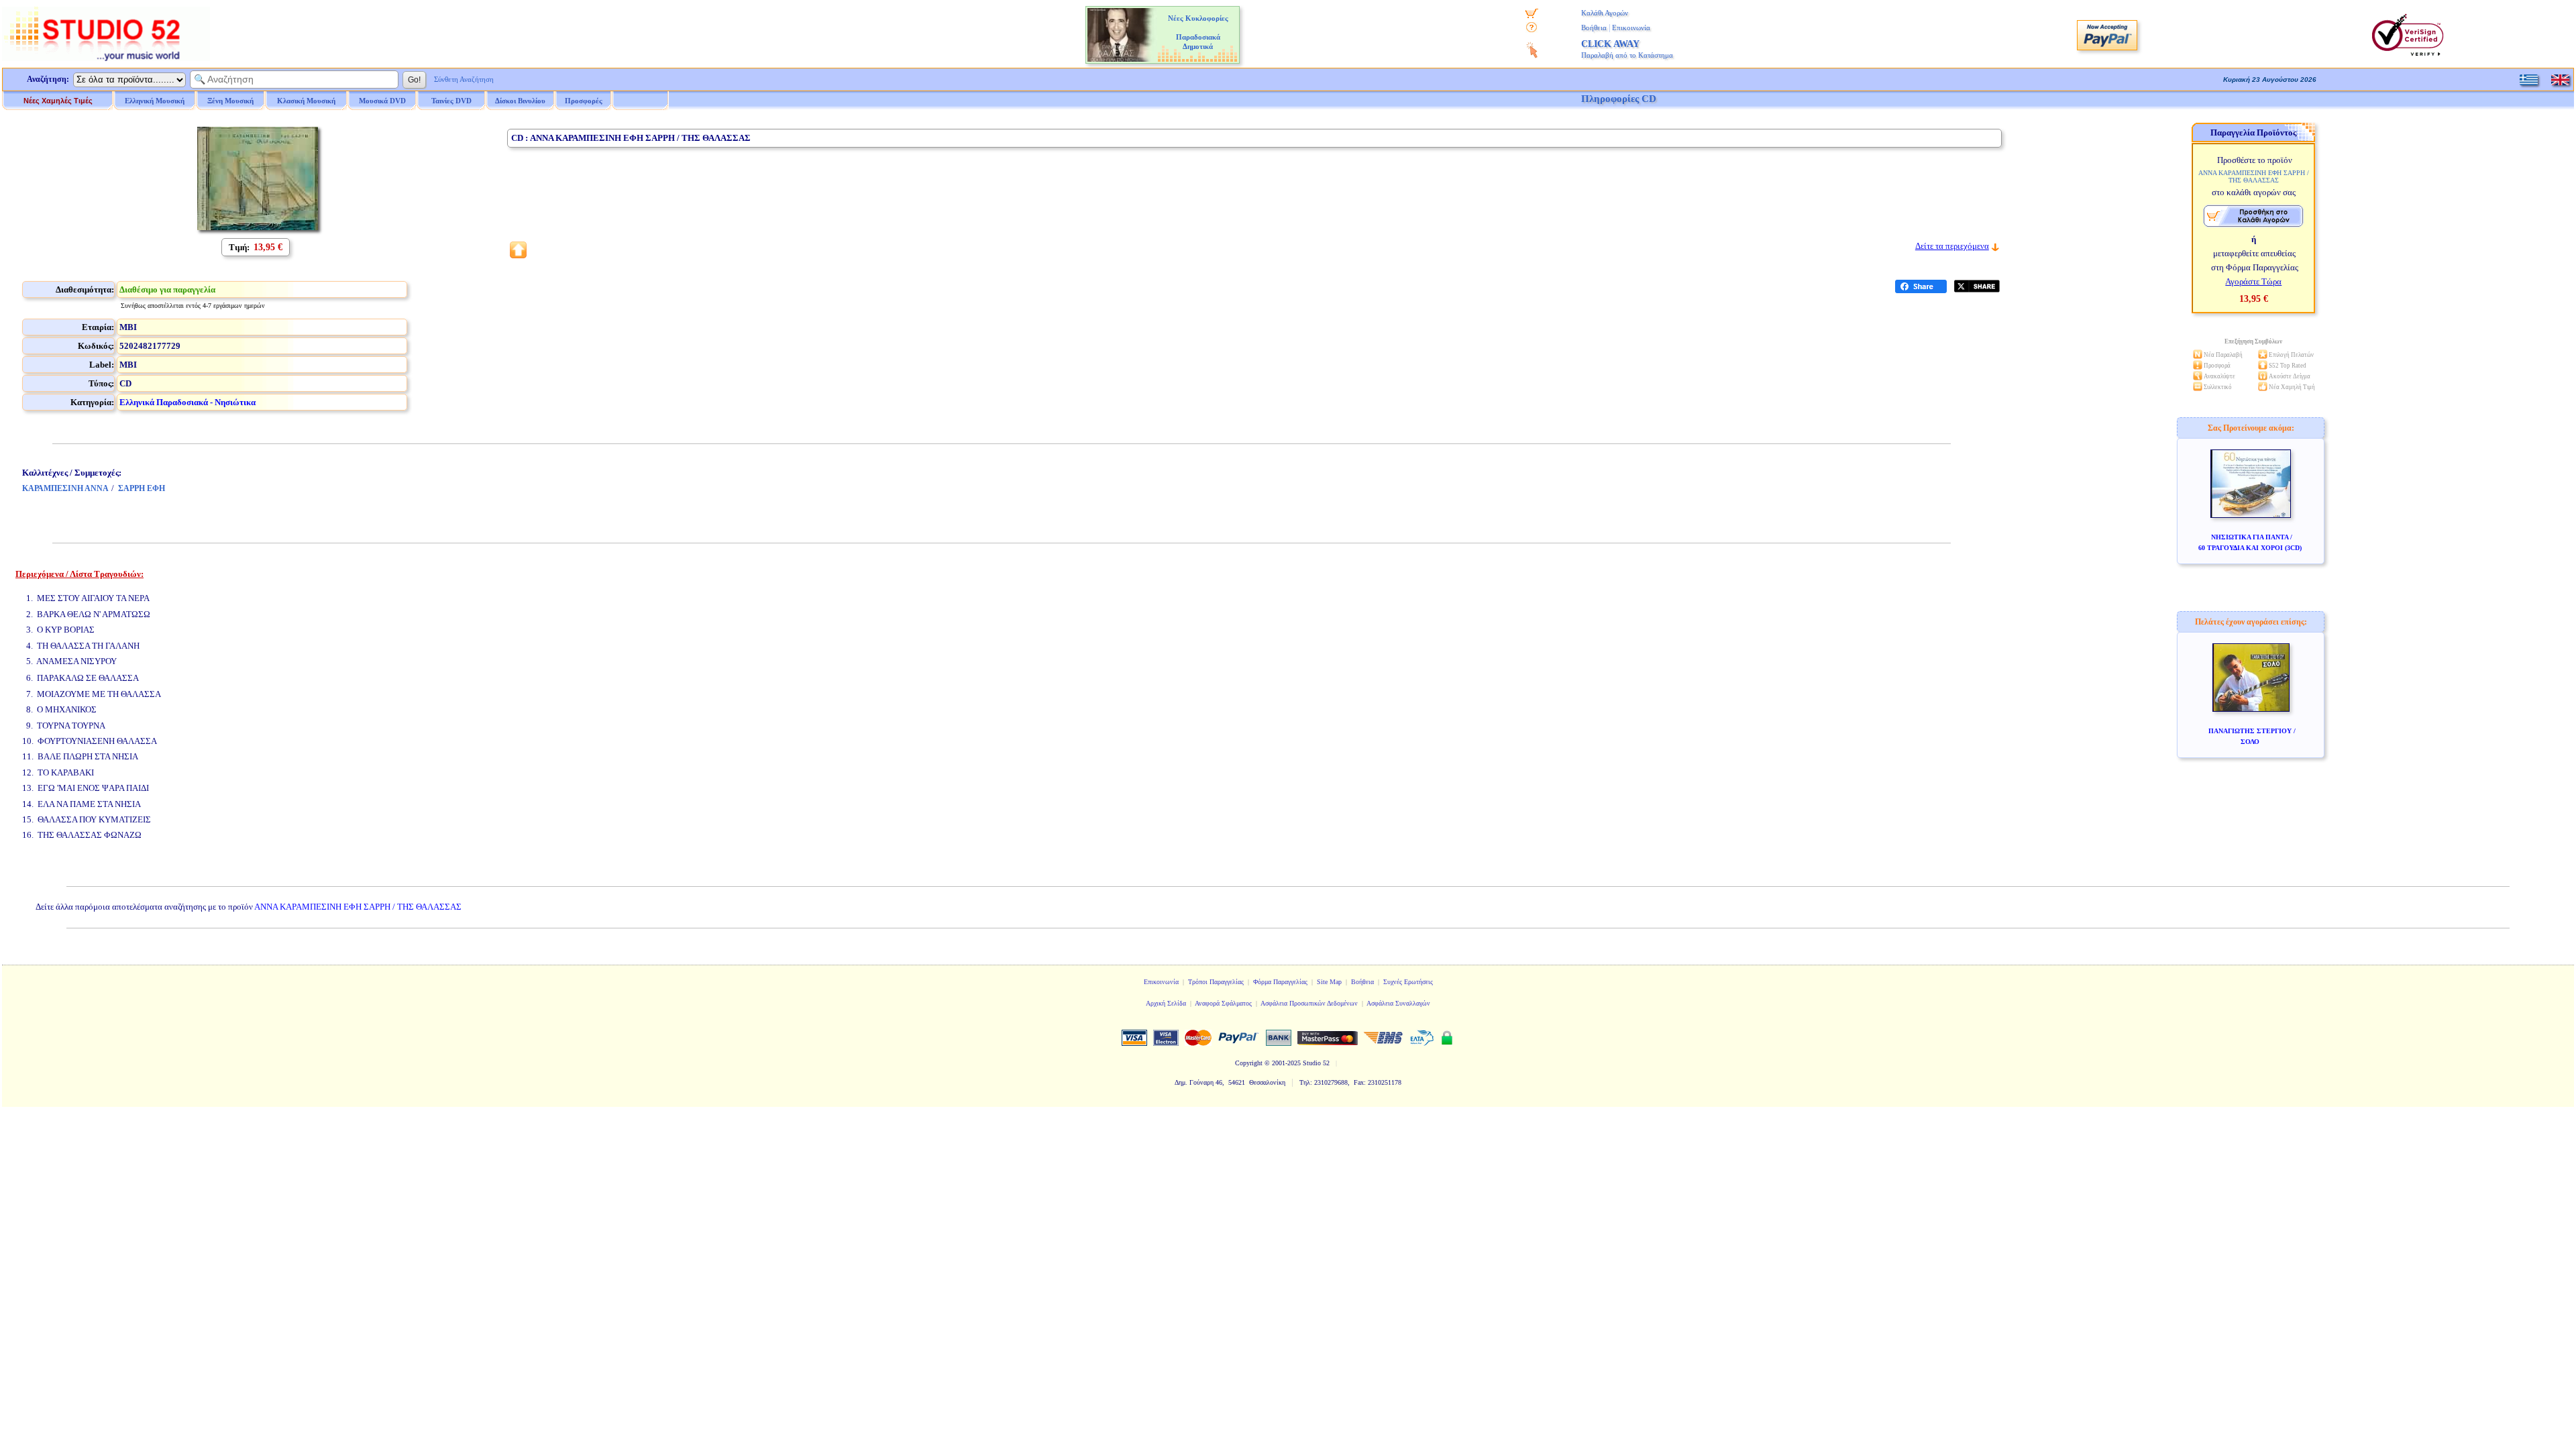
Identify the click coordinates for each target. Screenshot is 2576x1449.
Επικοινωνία (1631, 28)
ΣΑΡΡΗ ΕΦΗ (142, 488)
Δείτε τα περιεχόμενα (1952, 246)
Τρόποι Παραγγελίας (1216, 982)
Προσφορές (584, 101)
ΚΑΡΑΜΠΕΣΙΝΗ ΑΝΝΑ (65, 488)
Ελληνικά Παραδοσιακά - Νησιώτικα (187, 402)
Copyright (1249, 1063)
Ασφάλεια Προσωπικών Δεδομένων (1309, 1003)
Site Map (1329, 982)
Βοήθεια (1594, 28)
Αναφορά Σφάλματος (1223, 1003)
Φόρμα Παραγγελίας (1280, 982)
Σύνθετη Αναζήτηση (464, 79)
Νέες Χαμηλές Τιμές (58, 101)
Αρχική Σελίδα (1166, 1003)
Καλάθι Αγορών (1605, 13)
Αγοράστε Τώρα (2253, 281)
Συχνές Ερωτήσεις (1408, 982)
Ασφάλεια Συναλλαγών (1398, 1003)
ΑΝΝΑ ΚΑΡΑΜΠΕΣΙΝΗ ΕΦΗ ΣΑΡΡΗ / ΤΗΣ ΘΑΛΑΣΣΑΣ (358, 907)
